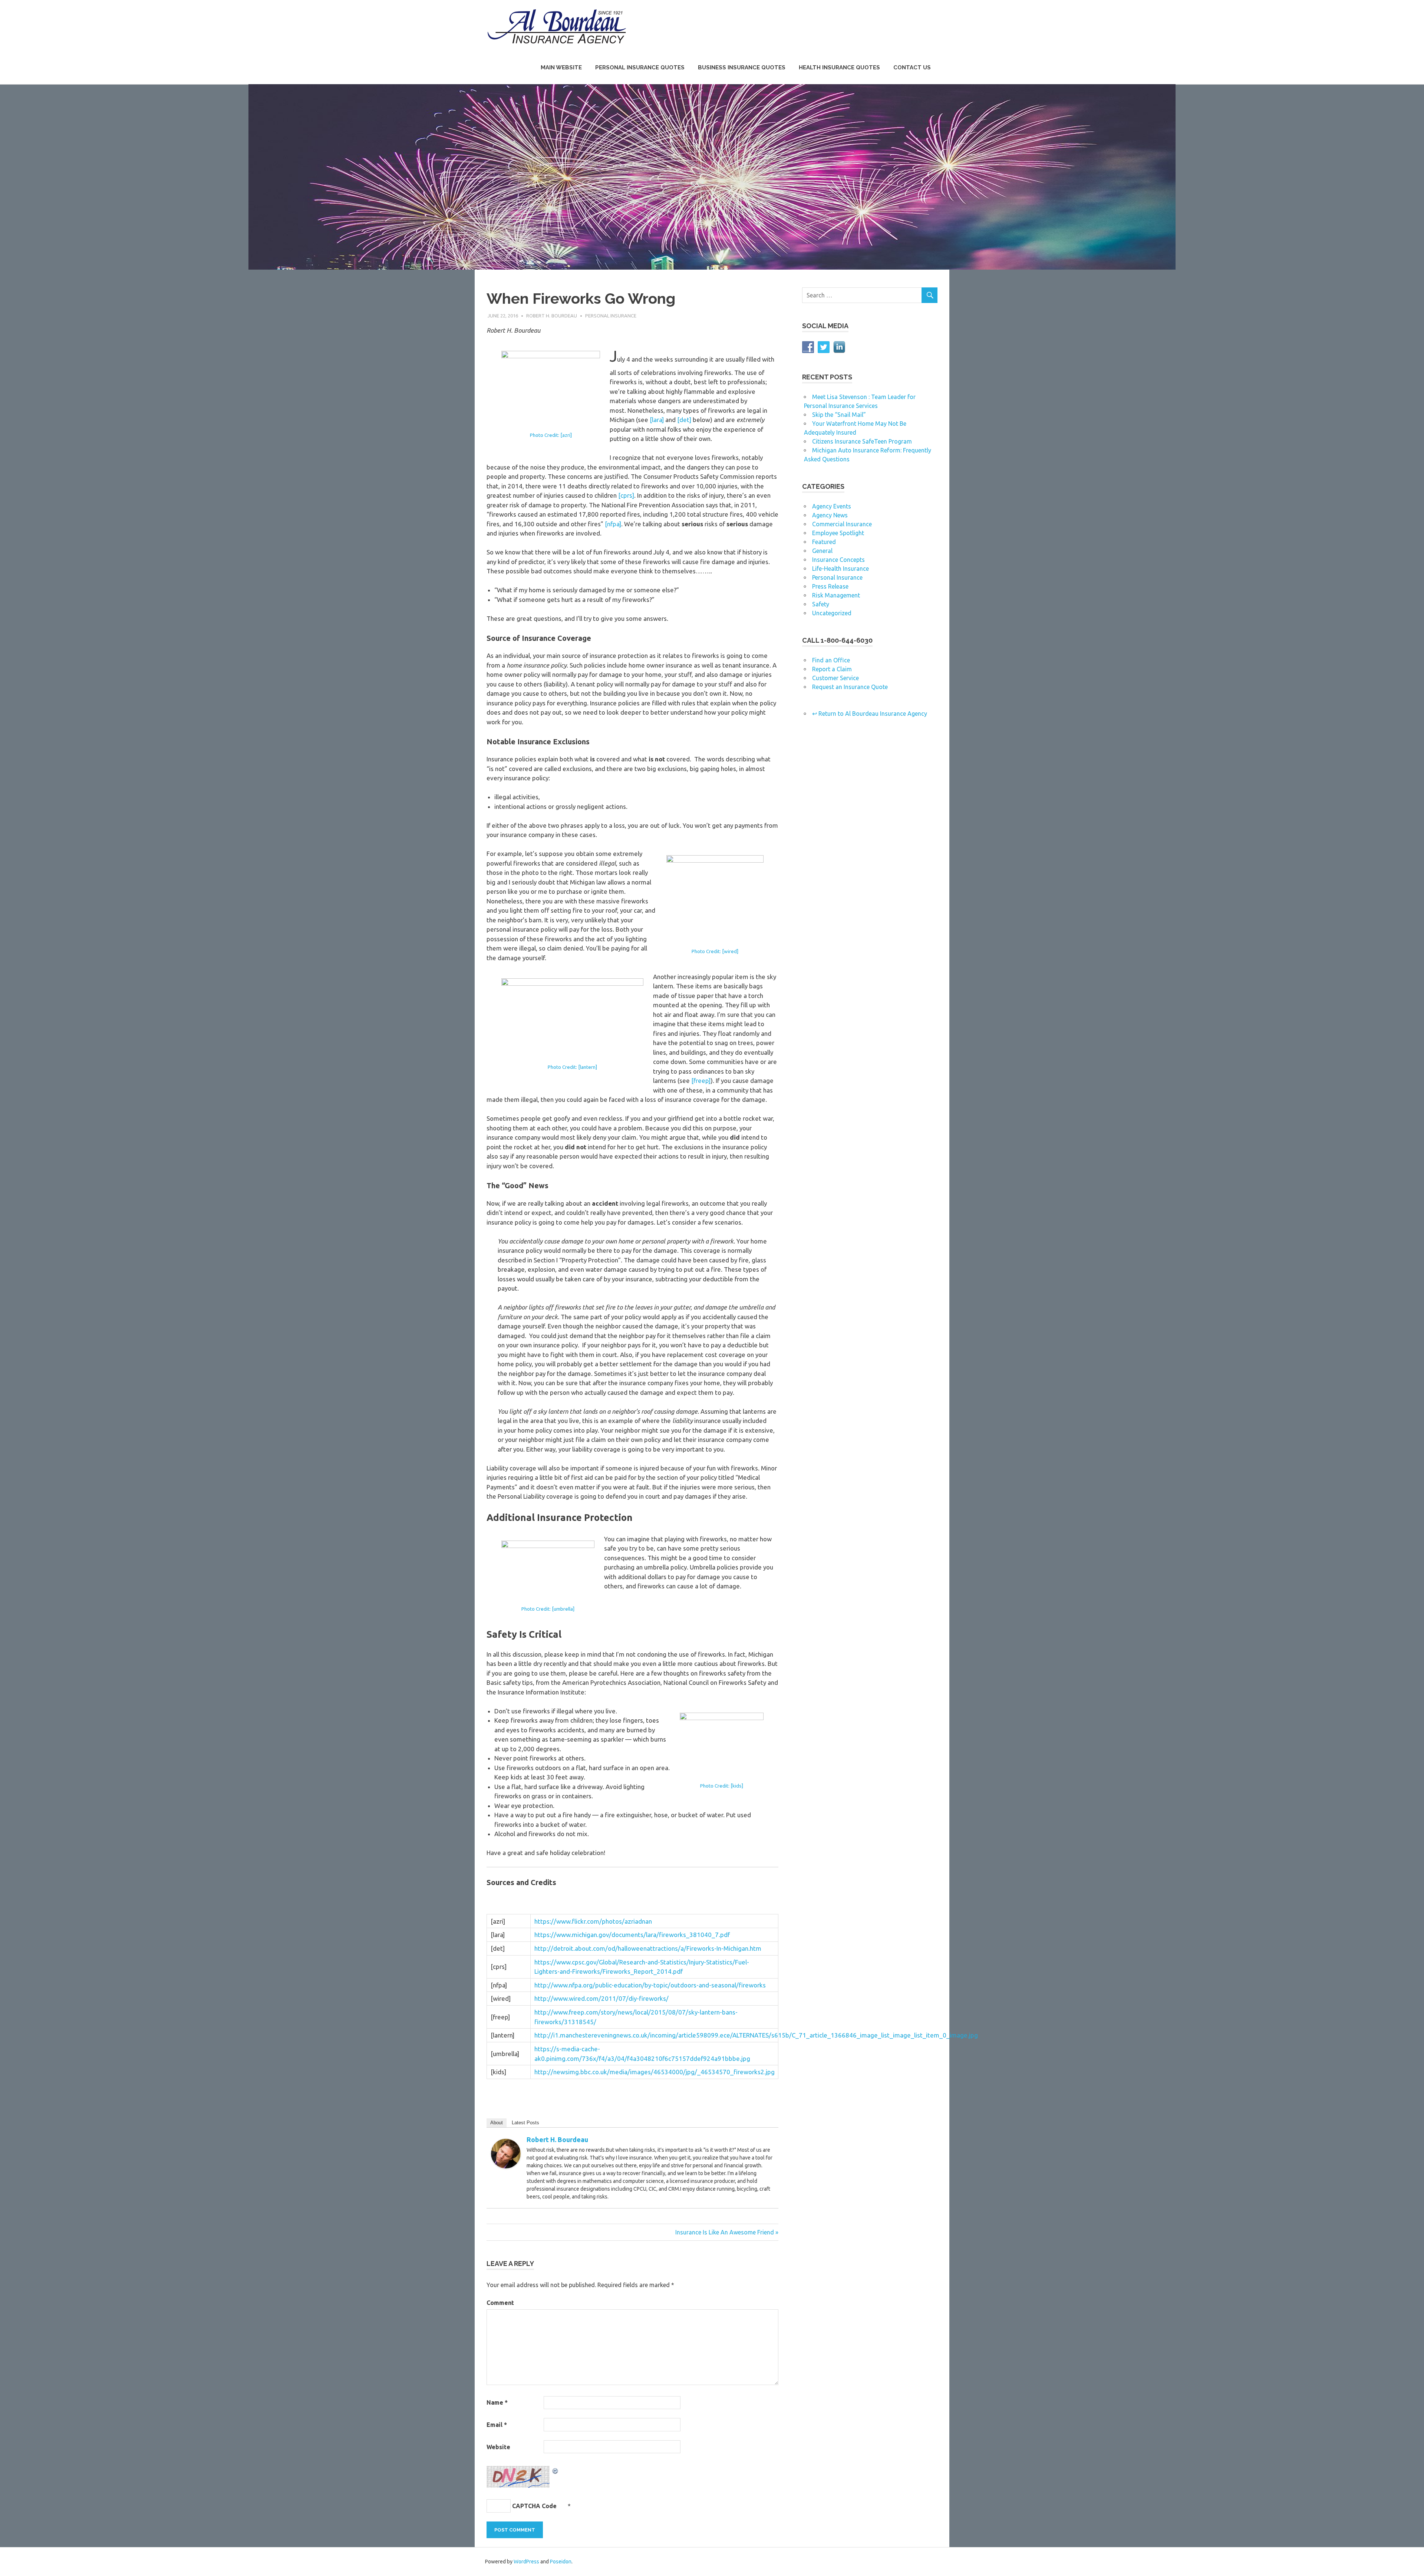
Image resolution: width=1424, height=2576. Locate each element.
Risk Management (836, 595)
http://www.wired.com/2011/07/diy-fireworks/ (601, 1998)
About (497, 2123)
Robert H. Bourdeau (552, 316)
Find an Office (831, 660)
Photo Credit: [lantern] (572, 1067)
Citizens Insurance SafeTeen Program (862, 441)
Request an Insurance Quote (850, 687)
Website (498, 2447)
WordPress (526, 2562)
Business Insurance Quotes (742, 67)
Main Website (561, 67)
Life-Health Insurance (840, 569)
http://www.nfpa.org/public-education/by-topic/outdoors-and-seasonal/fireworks (650, 1985)
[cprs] (626, 495)
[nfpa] (613, 524)
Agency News (830, 515)
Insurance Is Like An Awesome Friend (725, 2232)
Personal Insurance (611, 316)
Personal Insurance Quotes (640, 67)
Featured (824, 542)
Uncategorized (832, 613)
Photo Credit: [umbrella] (548, 1609)
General (822, 551)
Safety (821, 604)
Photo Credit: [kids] (722, 1786)
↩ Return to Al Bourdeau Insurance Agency (870, 714)
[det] (684, 420)
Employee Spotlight (838, 533)
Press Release (830, 586)
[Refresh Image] (556, 2470)
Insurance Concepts (838, 560)
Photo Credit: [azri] (551, 435)
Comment (500, 2303)
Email (497, 2425)
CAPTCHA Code (534, 2506)
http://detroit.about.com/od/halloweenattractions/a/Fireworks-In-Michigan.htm (648, 1948)
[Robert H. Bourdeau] (506, 2166)
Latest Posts (525, 2123)
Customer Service (835, 678)
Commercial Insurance (842, 524)
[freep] (701, 1081)
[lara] (657, 420)
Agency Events (832, 506)
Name (497, 2402)
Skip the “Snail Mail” (839, 415)
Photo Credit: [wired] (715, 951)
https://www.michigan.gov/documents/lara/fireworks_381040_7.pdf (632, 1935)
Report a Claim (832, 669)
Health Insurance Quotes (839, 67)
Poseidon (561, 2562)
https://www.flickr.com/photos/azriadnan (593, 1921)
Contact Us (912, 67)
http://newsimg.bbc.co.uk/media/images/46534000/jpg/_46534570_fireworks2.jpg (655, 2072)
